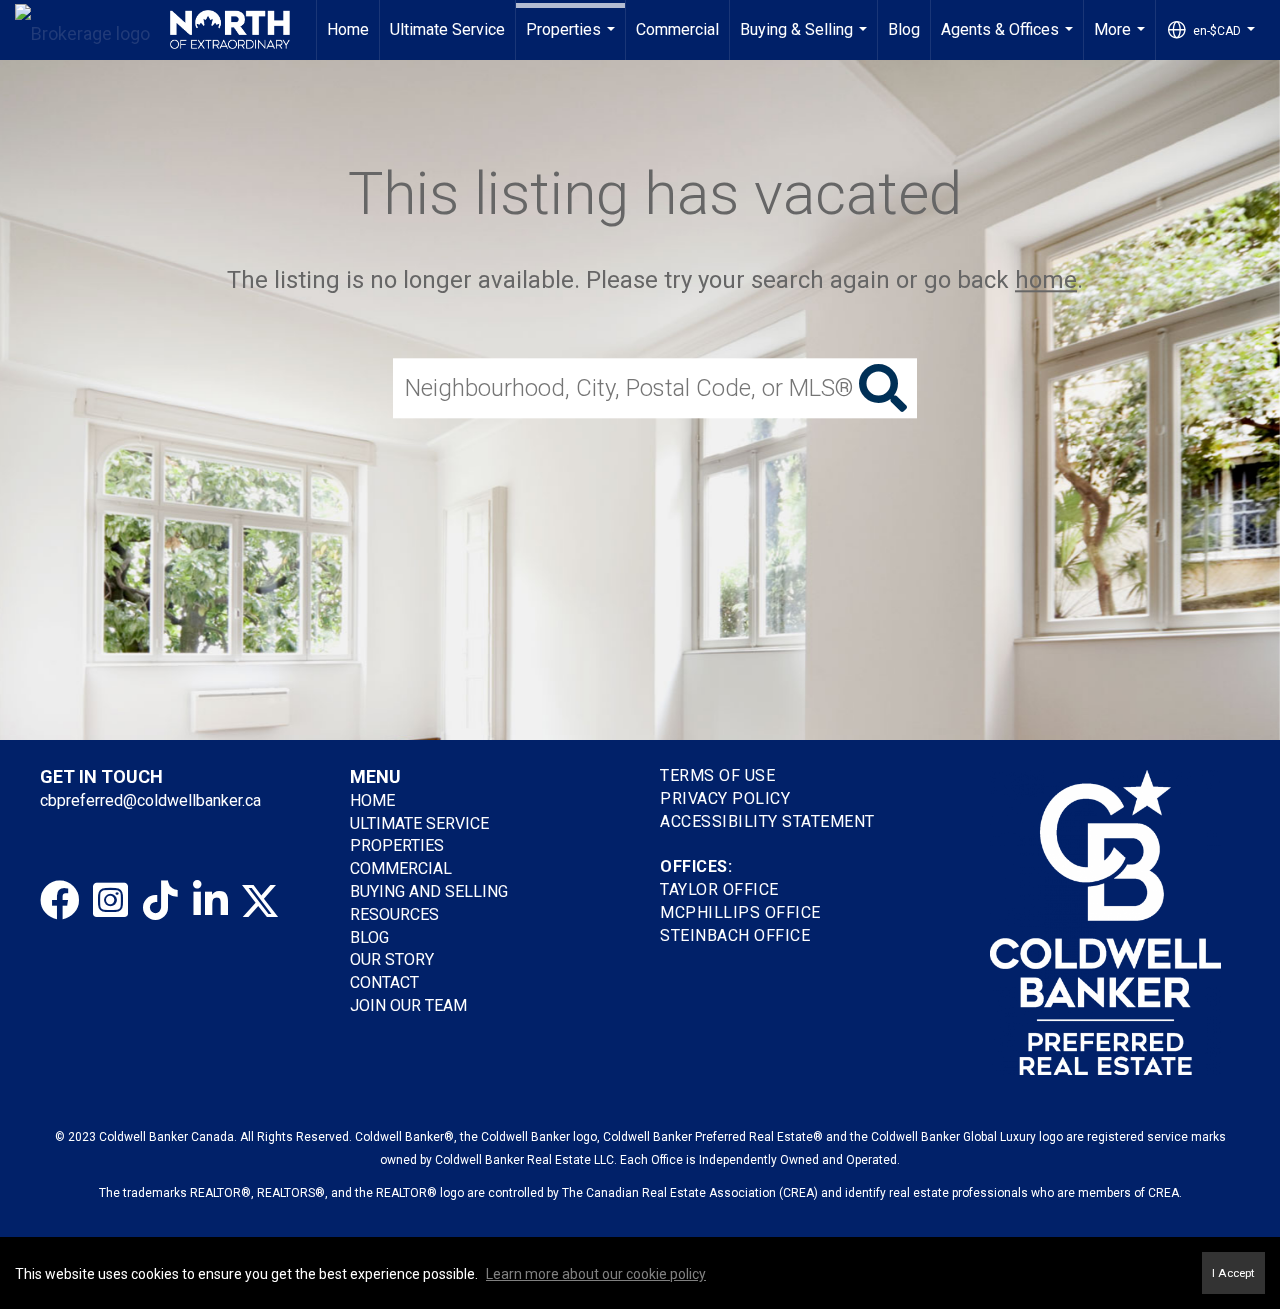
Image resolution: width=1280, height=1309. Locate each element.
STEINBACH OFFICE (735, 935)
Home (348, 29)
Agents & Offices (1009, 40)
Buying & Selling (806, 40)
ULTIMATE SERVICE (419, 823)
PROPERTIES (397, 845)
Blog (904, 29)
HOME (372, 800)
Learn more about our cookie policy (596, 1274)
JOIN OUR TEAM (410, 1005)
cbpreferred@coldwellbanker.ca (150, 800)
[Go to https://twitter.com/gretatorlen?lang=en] (260, 901)
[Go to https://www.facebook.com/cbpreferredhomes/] (60, 901)
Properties (573, 40)
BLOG (369, 937)
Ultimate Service (447, 29)
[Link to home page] (152, 30)
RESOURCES (394, 914)
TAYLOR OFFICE (719, 889)
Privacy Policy (725, 798)
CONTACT (384, 982)
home (1046, 280)
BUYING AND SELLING (429, 891)
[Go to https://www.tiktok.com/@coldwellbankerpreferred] (160, 901)
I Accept (1233, 1273)
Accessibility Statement (767, 821)
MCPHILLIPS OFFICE (740, 912)
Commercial (677, 29)
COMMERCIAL (401, 868)
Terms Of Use (717, 775)
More (1122, 40)
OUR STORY (392, 959)
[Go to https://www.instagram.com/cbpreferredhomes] (110, 901)
